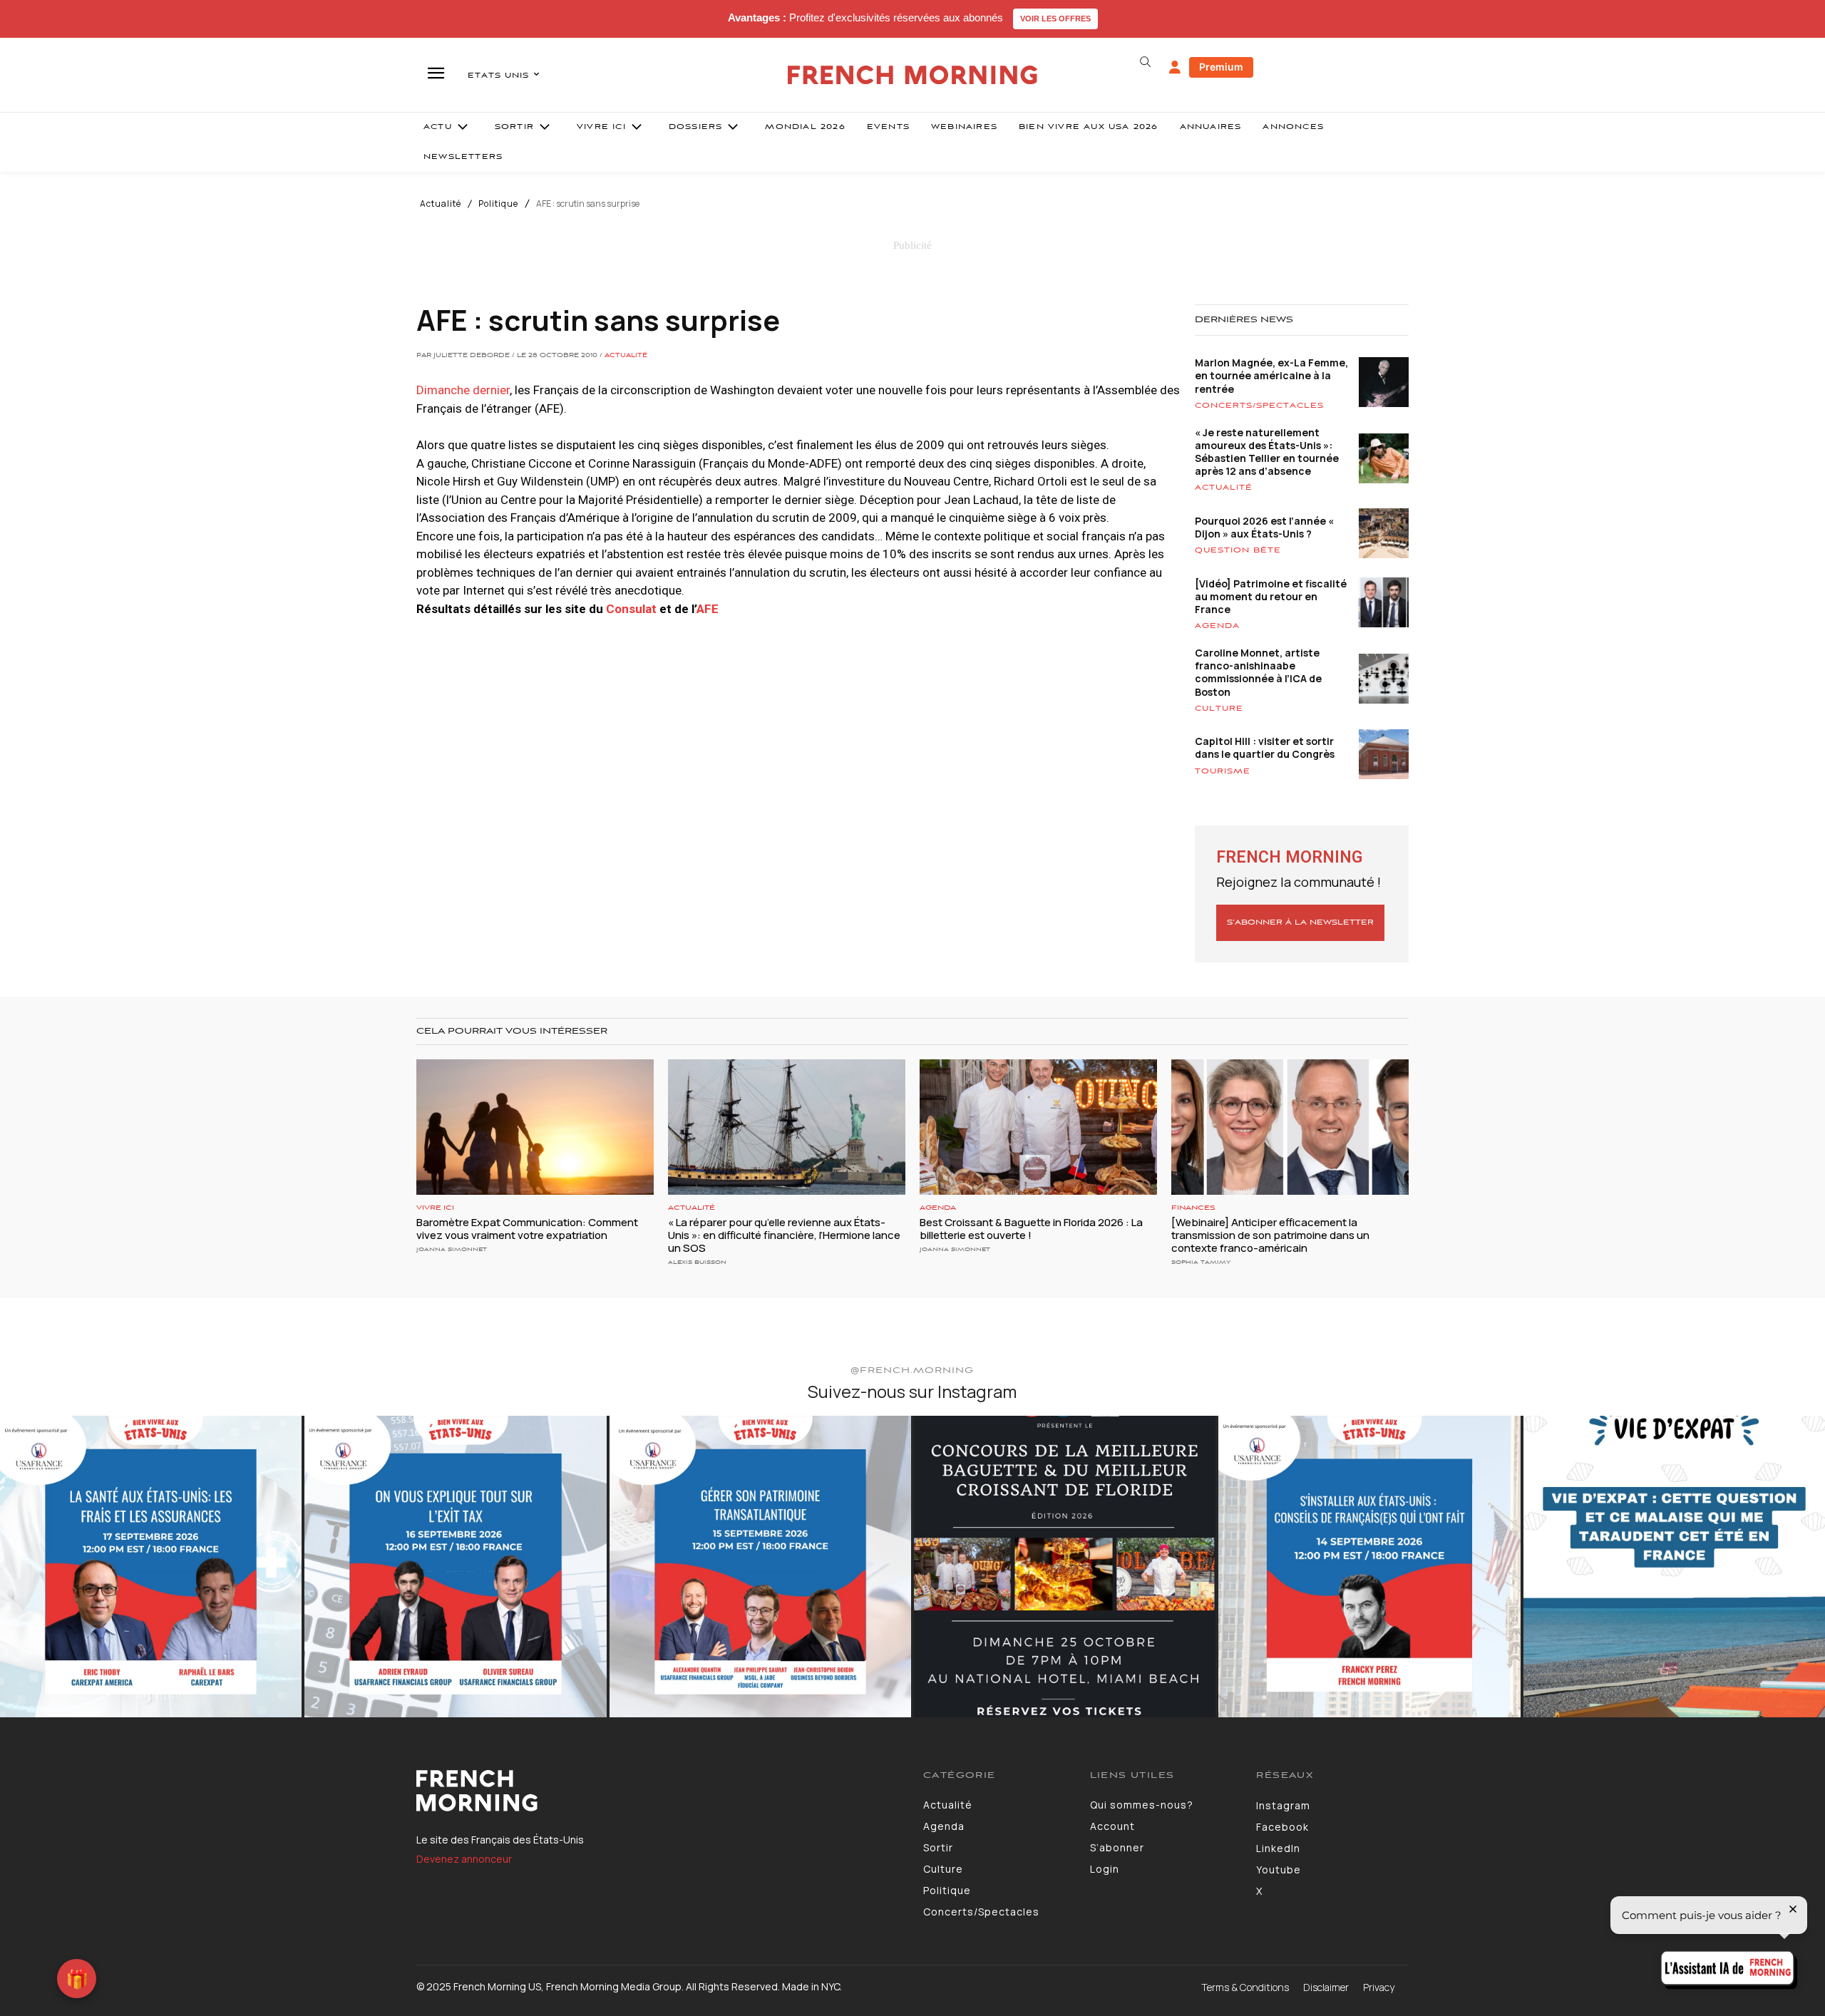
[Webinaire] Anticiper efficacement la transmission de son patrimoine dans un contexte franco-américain (1270, 1235)
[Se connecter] (1175, 68)
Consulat (631, 609)
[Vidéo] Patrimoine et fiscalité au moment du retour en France (1271, 596)
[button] (1145, 62)
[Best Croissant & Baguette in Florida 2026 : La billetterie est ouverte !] (1038, 1127)
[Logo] (659, 1791)
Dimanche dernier (463, 390)
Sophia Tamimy (1201, 1262)
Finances (1193, 1208)
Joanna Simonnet (452, 1249)
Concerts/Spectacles (1259, 406)
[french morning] (913, 75)
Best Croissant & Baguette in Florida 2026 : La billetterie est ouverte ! (1031, 1229)
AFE (708, 609)
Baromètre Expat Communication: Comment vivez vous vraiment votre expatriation (527, 1229)
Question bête (1238, 550)
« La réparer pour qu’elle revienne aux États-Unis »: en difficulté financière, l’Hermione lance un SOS (784, 1235)
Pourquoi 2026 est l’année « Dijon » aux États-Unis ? (1264, 527)
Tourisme (1223, 771)
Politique (498, 204)
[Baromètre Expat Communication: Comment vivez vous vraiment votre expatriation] (535, 1127)
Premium (1221, 67)
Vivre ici (435, 1208)
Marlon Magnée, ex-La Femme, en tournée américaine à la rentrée (1271, 375)
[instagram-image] (151, 1567)
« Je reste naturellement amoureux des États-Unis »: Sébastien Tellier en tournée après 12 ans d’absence (1267, 452)
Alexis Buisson (697, 1262)
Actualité (441, 204)
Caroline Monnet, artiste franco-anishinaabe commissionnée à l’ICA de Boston (1258, 672)
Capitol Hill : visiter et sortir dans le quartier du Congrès (1265, 747)
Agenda (1217, 626)
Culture (1219, 709)
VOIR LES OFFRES (1055, 19)
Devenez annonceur (464, 1859)
